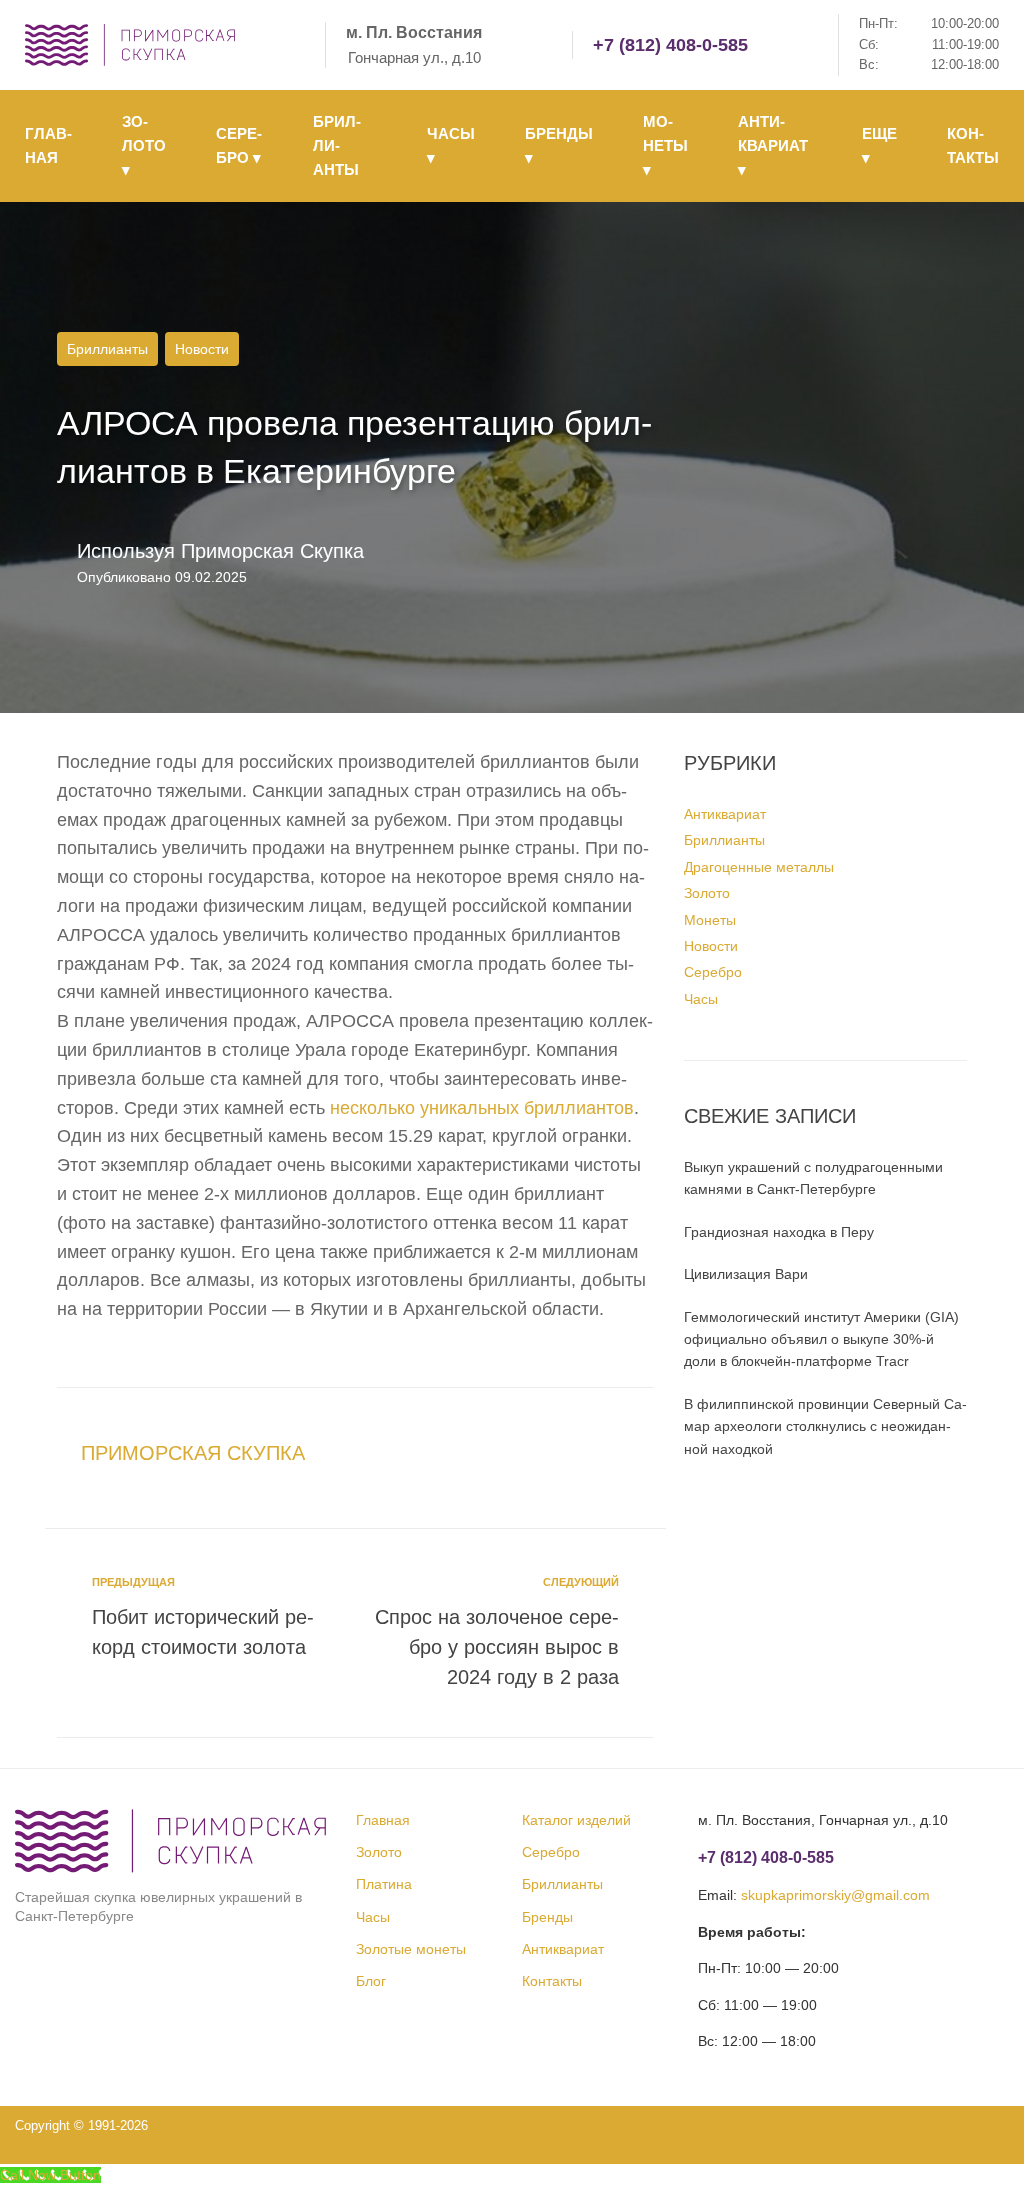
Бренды (547, 1917)
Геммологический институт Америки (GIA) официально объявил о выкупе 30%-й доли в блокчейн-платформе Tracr (821, 1339)
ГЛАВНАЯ (48, 145)
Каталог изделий (576, 1820)
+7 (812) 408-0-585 (670, 45)
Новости (202, 349)
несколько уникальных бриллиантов (482, 1108)
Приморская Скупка (272, 551)
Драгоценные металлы (759, 867)
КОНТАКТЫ (973, 145)
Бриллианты (107, 349)
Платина (384, 1884)
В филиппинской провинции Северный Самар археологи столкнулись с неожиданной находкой (825, 1426)
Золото (707, 893)
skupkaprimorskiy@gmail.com (835, 1895)
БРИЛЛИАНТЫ (337, 145)
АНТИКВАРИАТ (773, 145)
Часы (701, 999)
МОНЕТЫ (665, 145)
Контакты (552, 1981)
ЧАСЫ (451, 145)
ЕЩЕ (879, 145)
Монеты (710, 920)
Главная (383, 1820)
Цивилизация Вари (746, 1274)
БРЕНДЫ (559, 145)
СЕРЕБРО (239, 145)
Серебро (713, 972)
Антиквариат (725, 814)
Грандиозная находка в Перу (779, 1232)
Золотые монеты (411, 1949)
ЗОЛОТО (144, 145)
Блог (371, 1981)
